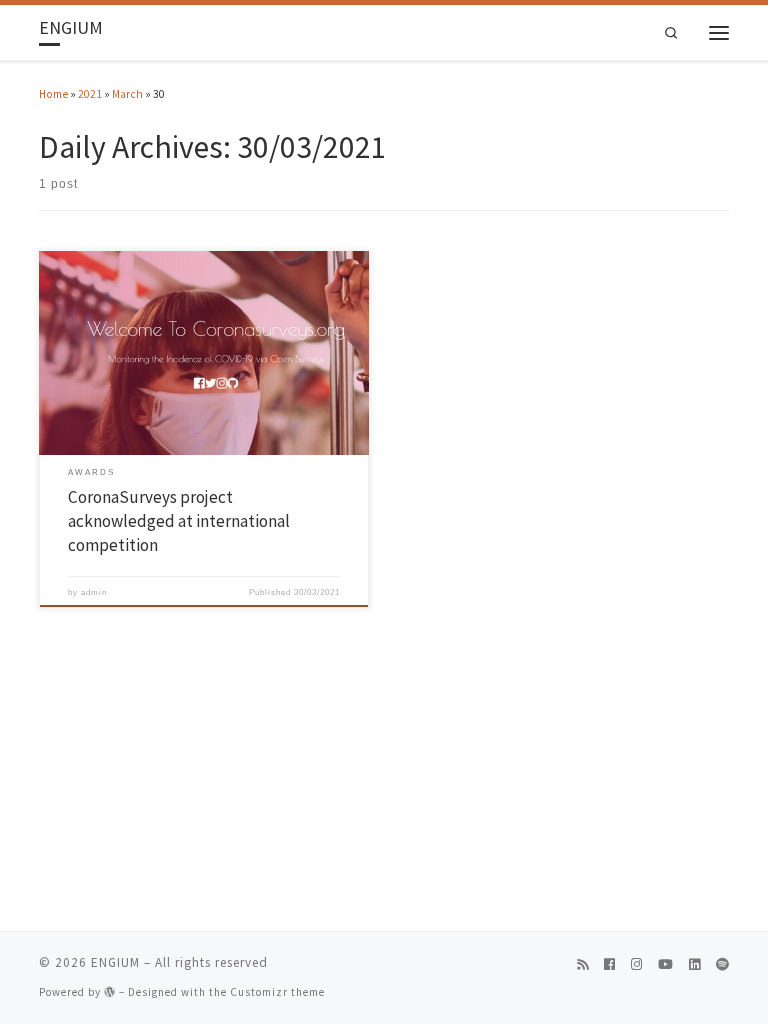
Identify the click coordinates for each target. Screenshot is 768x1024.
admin (94, 592)
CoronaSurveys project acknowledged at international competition (179, 521)
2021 (90, 94)
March (127, 94)
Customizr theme (277, 992)
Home (53, 94)
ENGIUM (115, 962)
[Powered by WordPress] (110, 991)
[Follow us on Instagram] (636, 965)
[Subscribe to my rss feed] (582, 965)
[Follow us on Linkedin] (694, 965)
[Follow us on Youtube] (665, 965)
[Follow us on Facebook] (609, 965)
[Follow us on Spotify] (722, 965)
